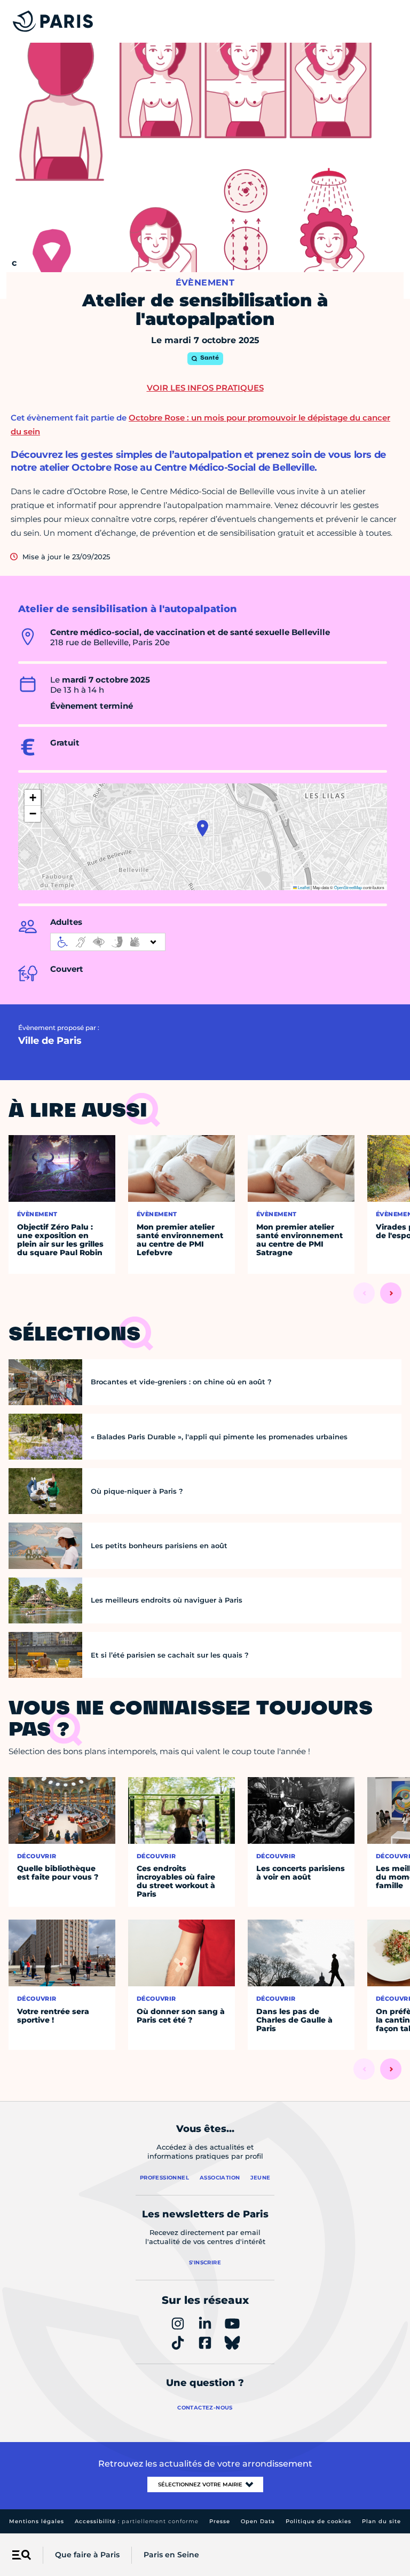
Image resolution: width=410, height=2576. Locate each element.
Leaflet (303, 887)
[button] (203, 828)
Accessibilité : (137, 2521)
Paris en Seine (171, 2555)
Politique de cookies (318, 2521)
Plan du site (381, 2521)
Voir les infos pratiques (205, 388)
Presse (220, 2521)
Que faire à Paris (87, 2555)
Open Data (258, 2521)
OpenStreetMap (348, 887)
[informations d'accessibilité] (108, 942)
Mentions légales (37, 2521)
